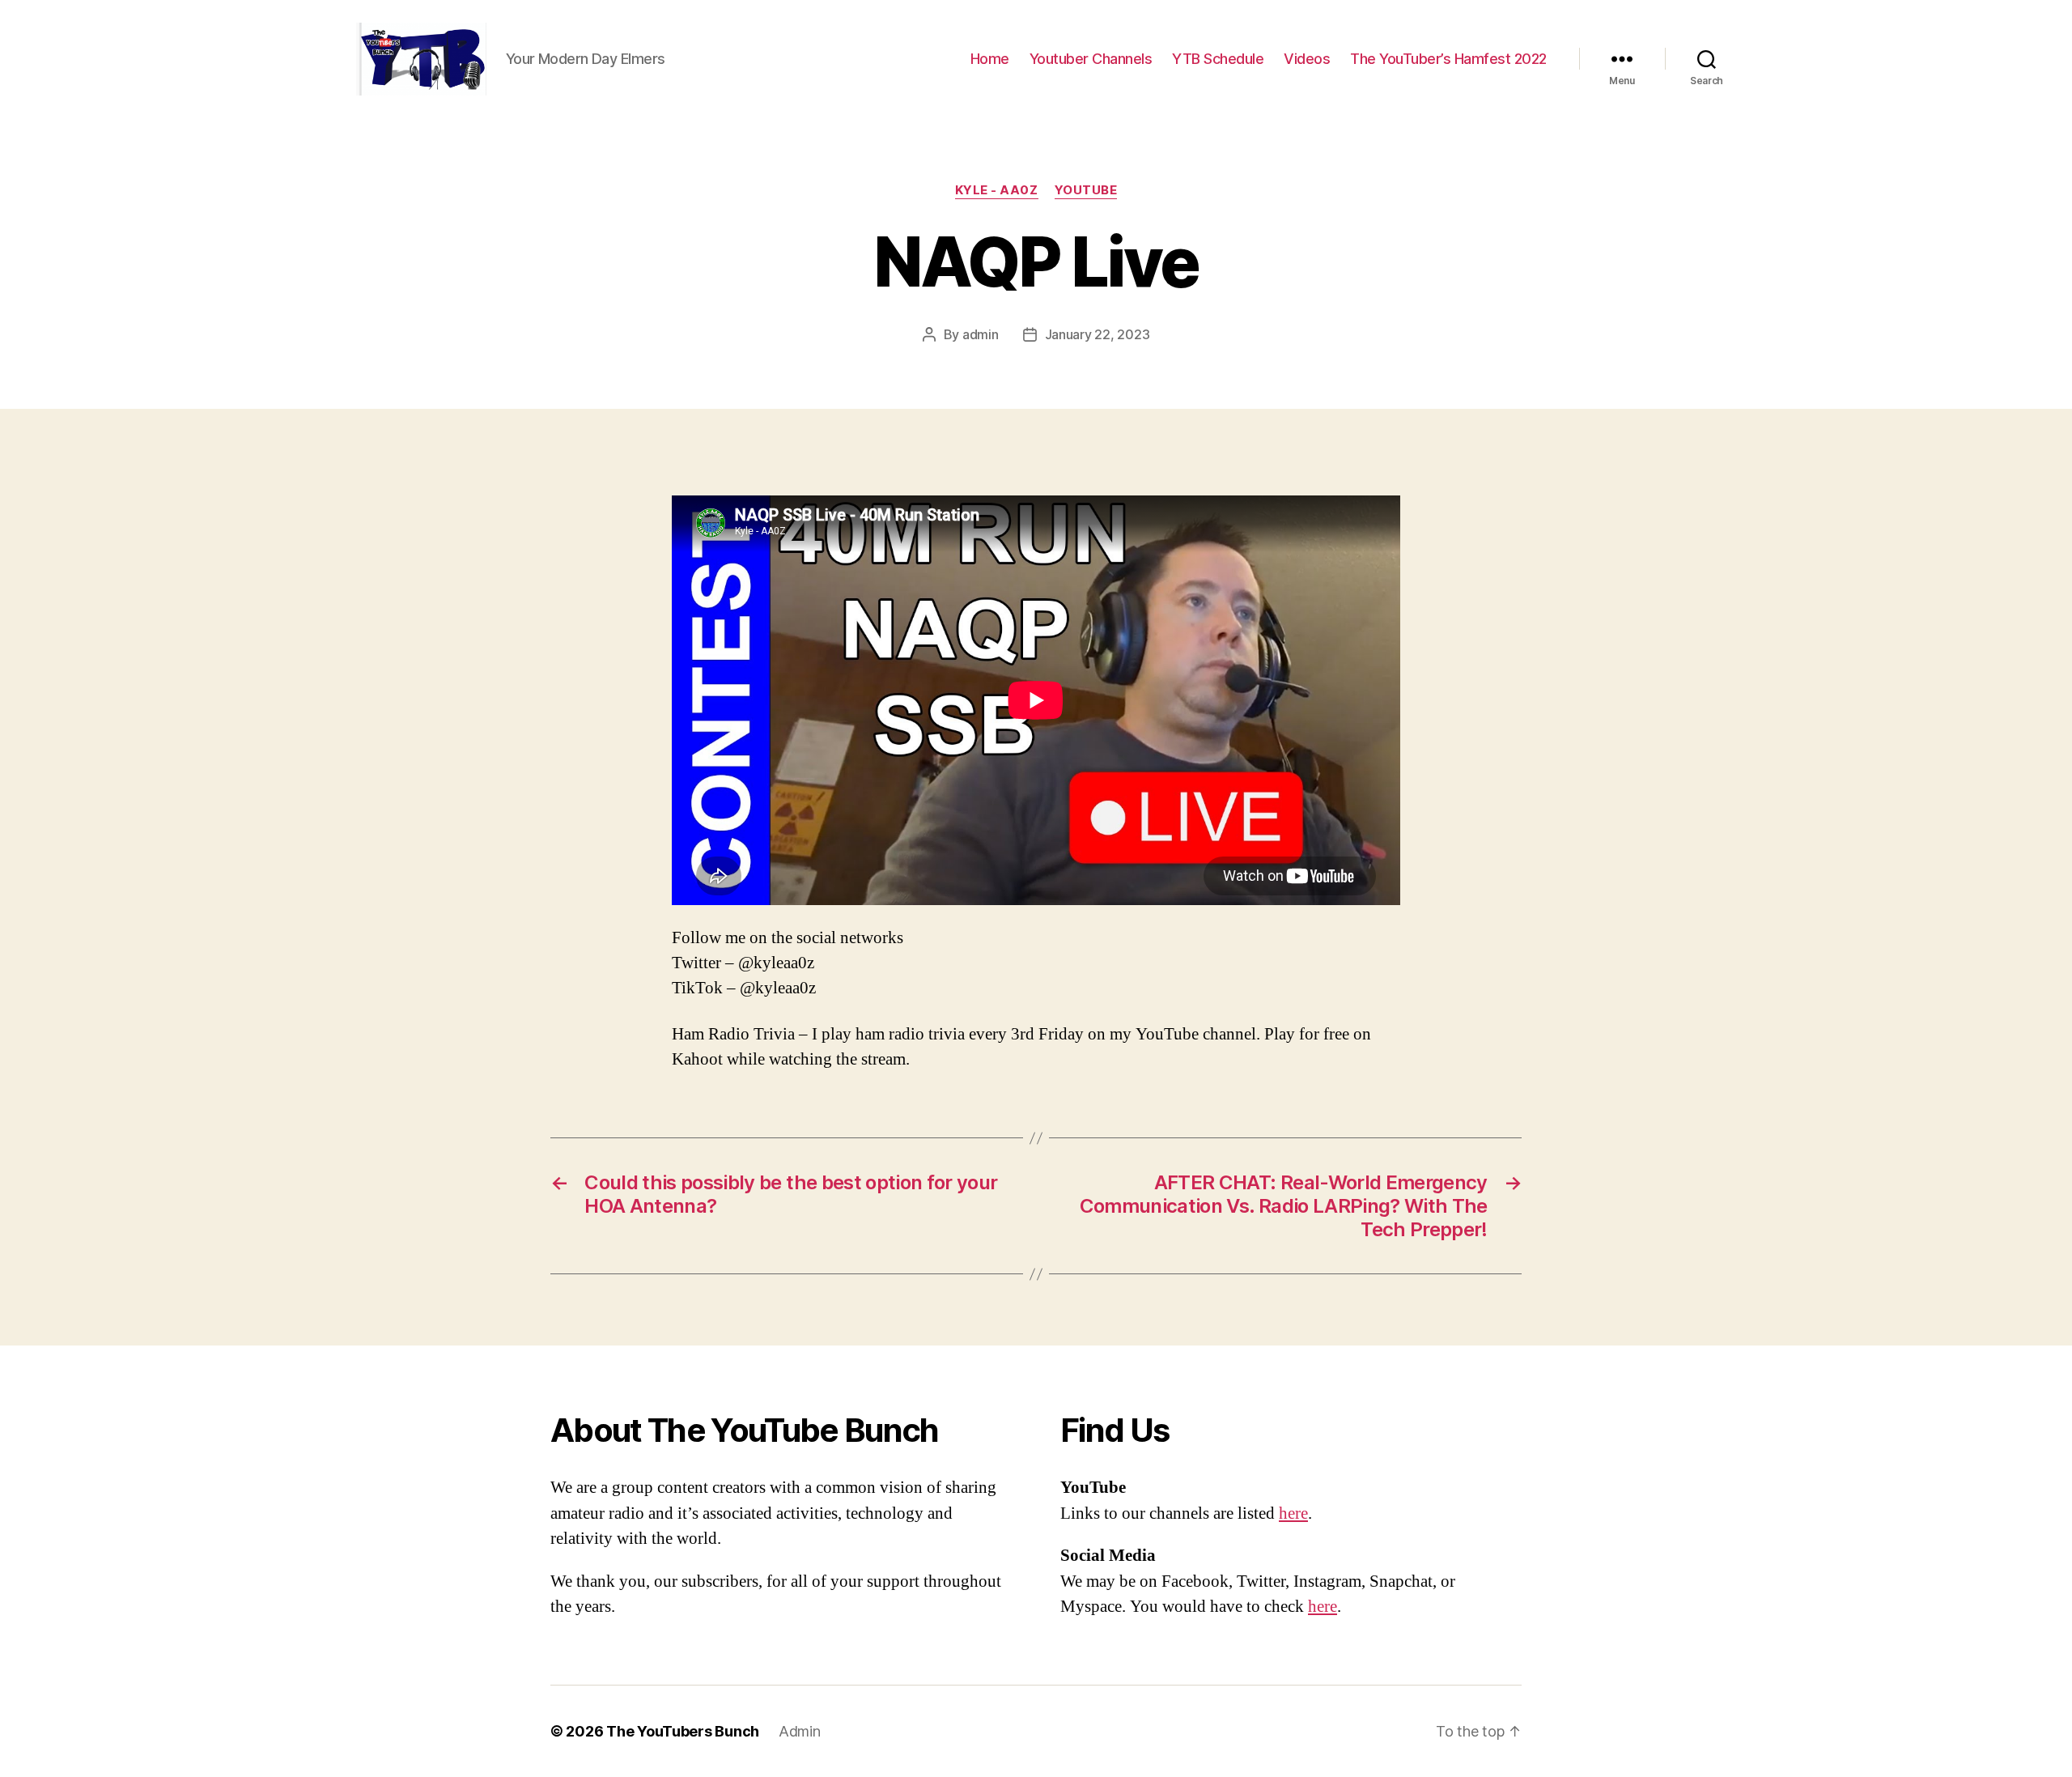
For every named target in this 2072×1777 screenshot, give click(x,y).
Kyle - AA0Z (997, 190)
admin (981, 334)
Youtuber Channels (1091, 59)
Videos (1307, 59)
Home (990, 59)
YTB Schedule (1218, 59)
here (1293, 1513)
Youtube (1086, 190)
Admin (800, 1731)
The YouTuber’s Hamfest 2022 (1448, 59)
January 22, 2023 (1098, 334)
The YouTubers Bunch (683, 1731)
